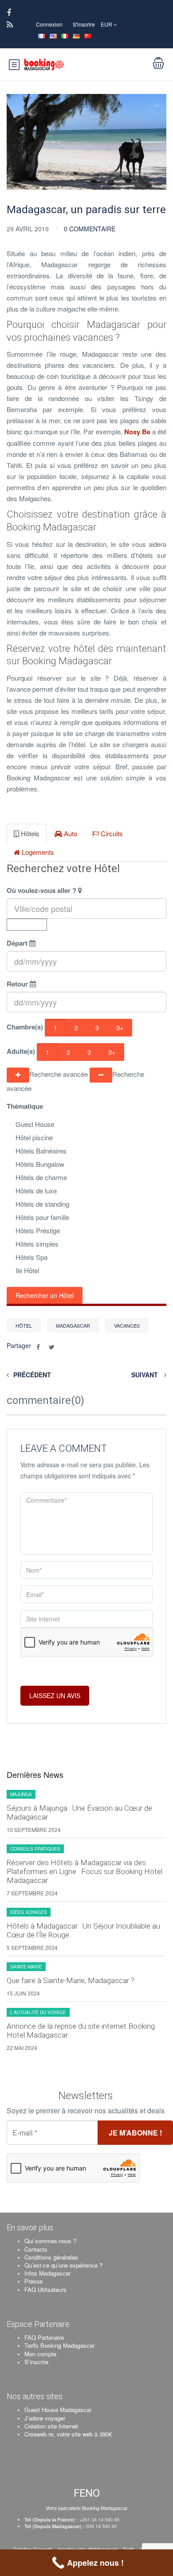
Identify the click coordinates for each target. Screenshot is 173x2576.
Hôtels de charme (41, 1177)
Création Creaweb (33, 2549)
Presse (33, 2281)
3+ (120, 1028)
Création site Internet (51, 2426)
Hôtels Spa (31, 1257)
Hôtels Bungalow (40, 1164)
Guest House (35, 1124)
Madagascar (73, 1325)
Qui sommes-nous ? (50, 2241)
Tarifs (129, 2549)
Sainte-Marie (26, 1967)
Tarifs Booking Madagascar (59, 2345)
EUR (107, 24)
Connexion (49, 24)
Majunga (21, 1794)
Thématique (25, 1106)
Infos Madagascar (47, 2273)
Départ (17, 943)
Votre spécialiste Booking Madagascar (87, 2508)
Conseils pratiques (35, 1849)
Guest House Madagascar (58, 2410)
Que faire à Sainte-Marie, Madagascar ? (71, 1980)
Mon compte (40, 2354)
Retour (17, 984)
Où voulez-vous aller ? (41, 890)
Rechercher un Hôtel (45, 1295)
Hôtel (24, 1325)
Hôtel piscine (34, 1137)
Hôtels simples (37, 1244)
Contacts (36, 2249)
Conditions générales (51, 2257)
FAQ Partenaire (44, 2337)
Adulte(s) (21, 1051)
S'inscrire (84, 24)
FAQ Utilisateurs (45, 2290)
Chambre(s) (25, 1027)
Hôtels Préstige (38, 1230)
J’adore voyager (45, 2418)
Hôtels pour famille (42, 1217)
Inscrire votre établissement (88, 2549)
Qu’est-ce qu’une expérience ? (63, 2265)
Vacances (127, 1325)
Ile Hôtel (27, 1270)
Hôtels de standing (42, 1204)
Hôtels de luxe (36, 1191)
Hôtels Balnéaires (41, 1151)
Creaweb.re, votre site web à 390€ (68, 2434)
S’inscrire (36, 2362)
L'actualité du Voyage (38, 2012)
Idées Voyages (29, 1912)
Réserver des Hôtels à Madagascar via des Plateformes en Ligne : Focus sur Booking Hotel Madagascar (85, 1871)
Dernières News (35, 1775)
